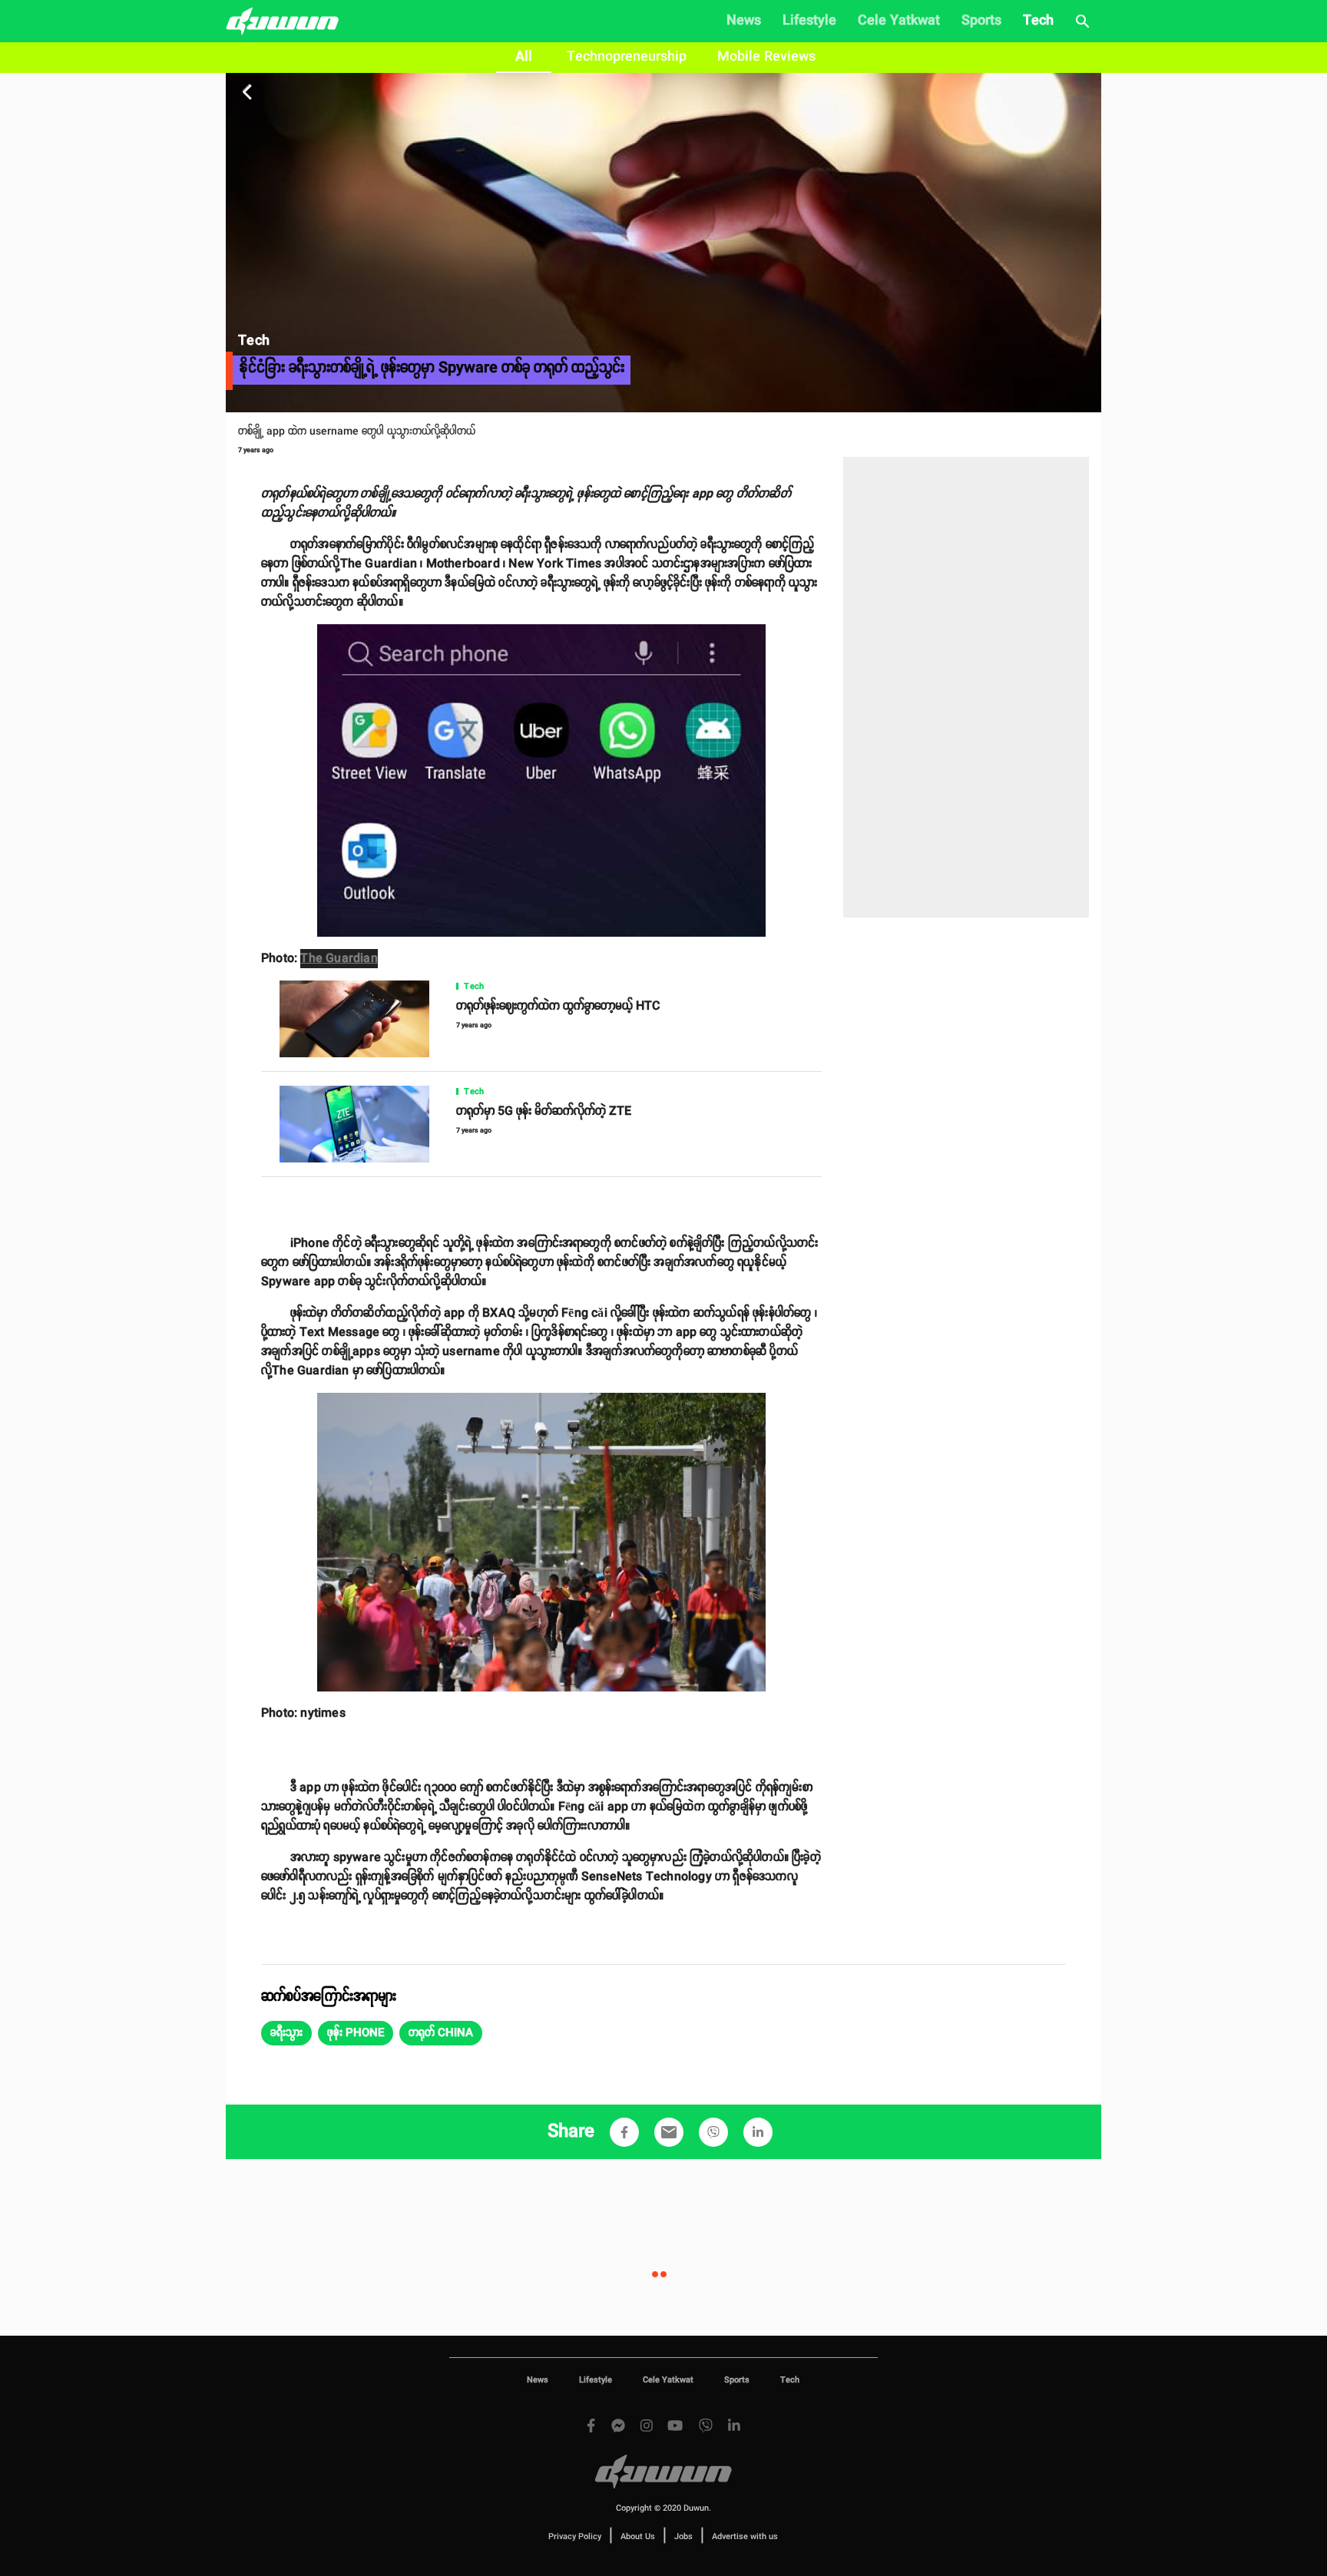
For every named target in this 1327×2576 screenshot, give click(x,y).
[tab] (524, 58)
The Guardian (339, 959)
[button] (286, 2033)
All (524, 57)
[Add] (624, 2132)
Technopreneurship (627, 57)
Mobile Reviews (766, 57)
